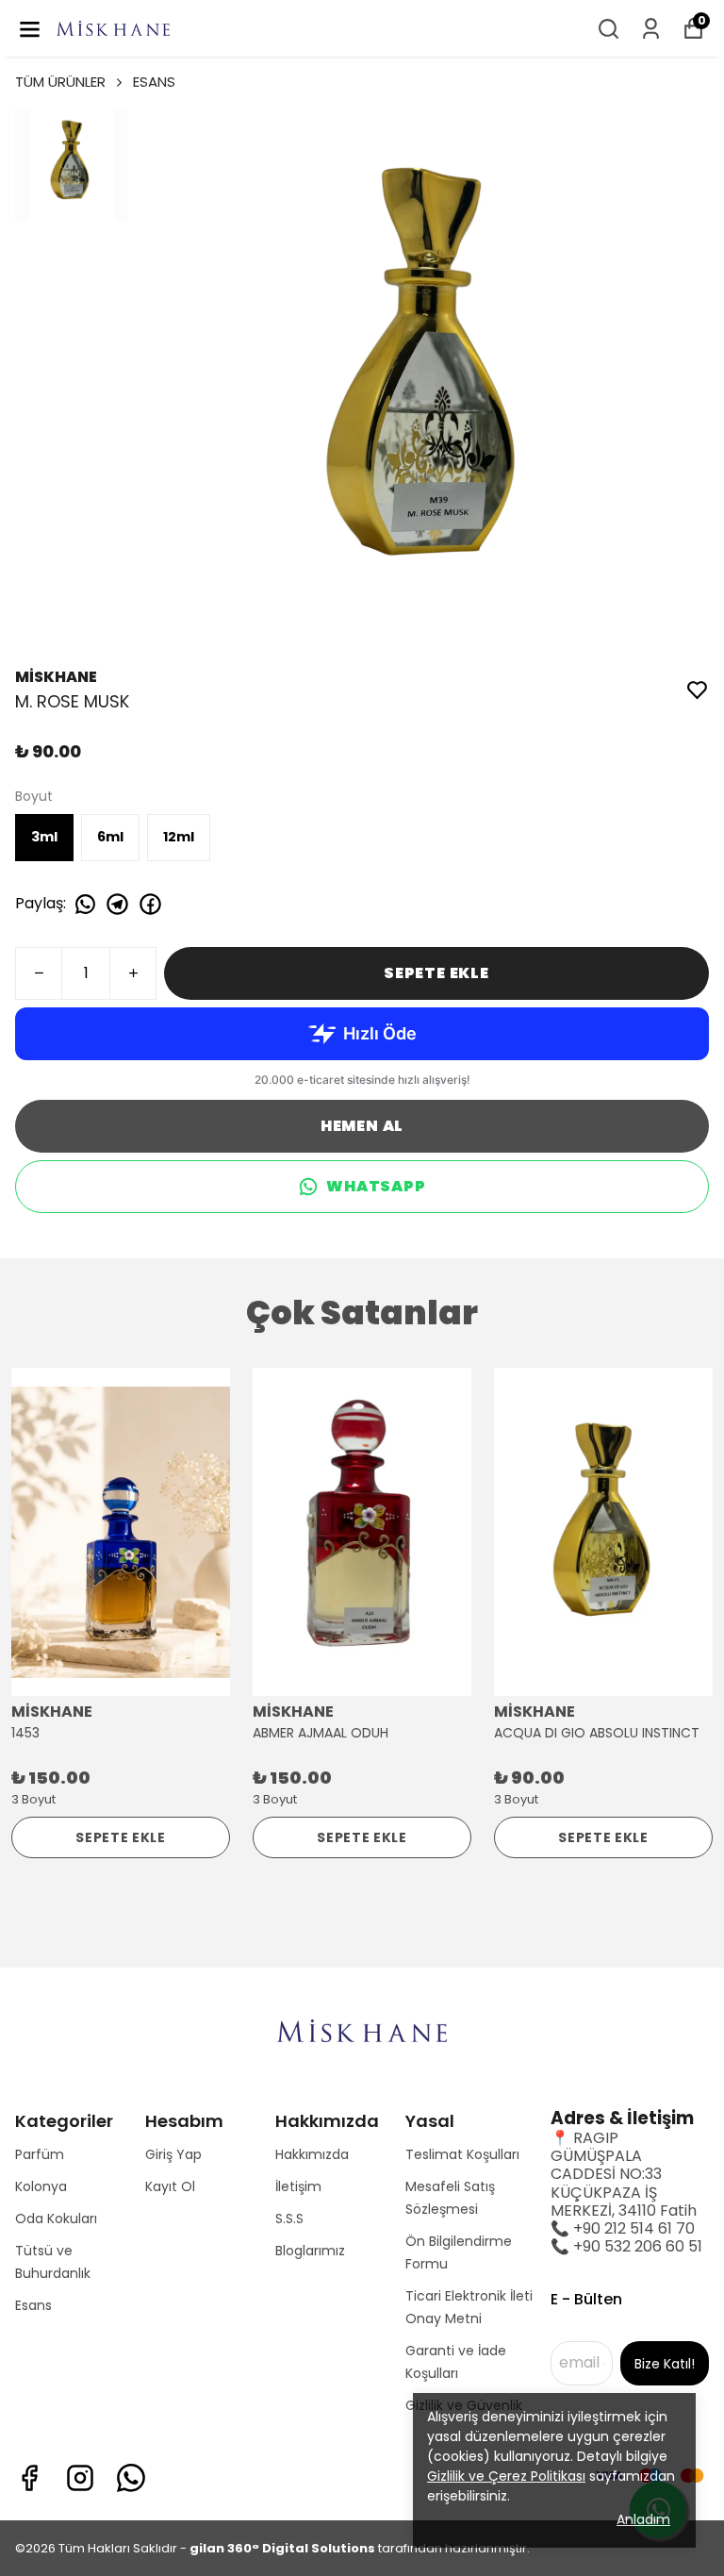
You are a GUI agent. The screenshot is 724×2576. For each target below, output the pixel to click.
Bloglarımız (310, 2251)
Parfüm (40, 2154)
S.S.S (289, 2219)
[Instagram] (80, 2478)
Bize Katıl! (665, 2364)
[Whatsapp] (131, 2478)
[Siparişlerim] (651, 29)
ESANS (154, 82)
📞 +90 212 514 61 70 (623, 2228)
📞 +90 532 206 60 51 (626, 2246)
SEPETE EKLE (436, 973)
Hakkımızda (312, 2154)
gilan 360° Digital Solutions (282, 2548)
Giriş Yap (173, 2154)
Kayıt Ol (170, 2186)
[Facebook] (29, 2478)
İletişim (298, 2186)
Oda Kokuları (56, 2219)
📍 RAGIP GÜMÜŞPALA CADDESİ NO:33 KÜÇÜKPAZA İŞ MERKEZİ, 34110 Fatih (624, 2174)
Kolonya (41, 2186)
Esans (33, 2305)
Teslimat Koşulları (462, 2154)
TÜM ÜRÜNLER (60, 82)
